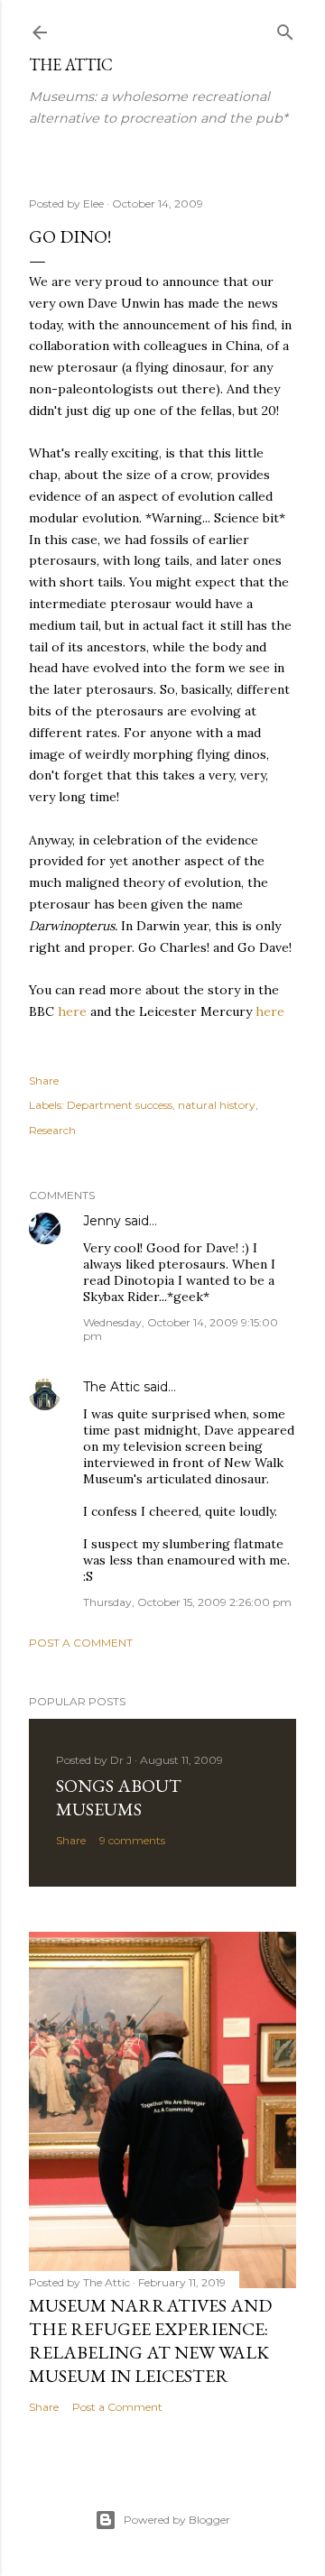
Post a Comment (81, 1643)
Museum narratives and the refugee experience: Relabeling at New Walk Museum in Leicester (150, 2341)
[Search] (285, 28)
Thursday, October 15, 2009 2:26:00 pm (187, 1602)
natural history (217, 1105)
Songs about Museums (119, 1797)
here (72, 1011)
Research (52, 1130)
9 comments (132, 1840)
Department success (120, 1105)
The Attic (71, 65)
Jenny (102, 1221)
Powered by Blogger (177, 2520)
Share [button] (44, 1080)
